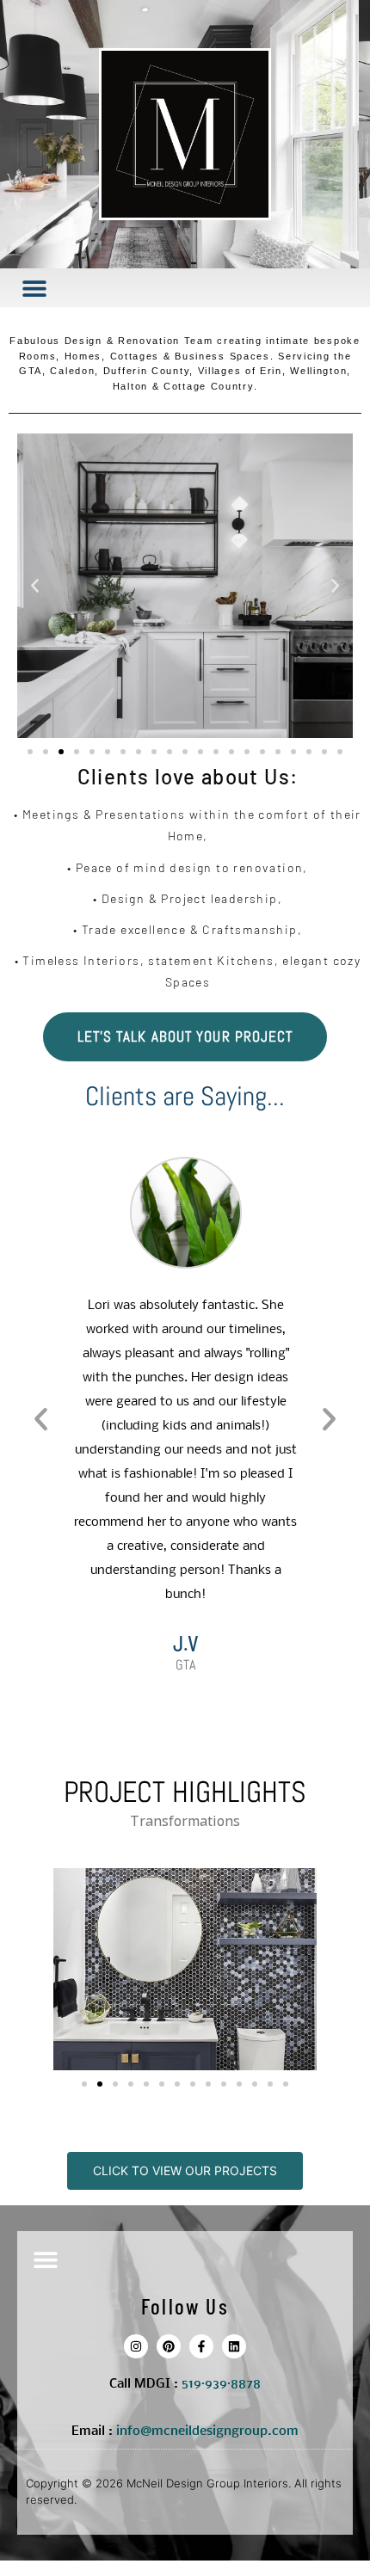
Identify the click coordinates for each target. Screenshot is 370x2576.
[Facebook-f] (201, 2346)
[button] (34, 288)
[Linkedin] (234, 2346)
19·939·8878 (225, 2384)
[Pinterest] (169, 2346)
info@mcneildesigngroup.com (207, 2432)
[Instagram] (136, 2346)
